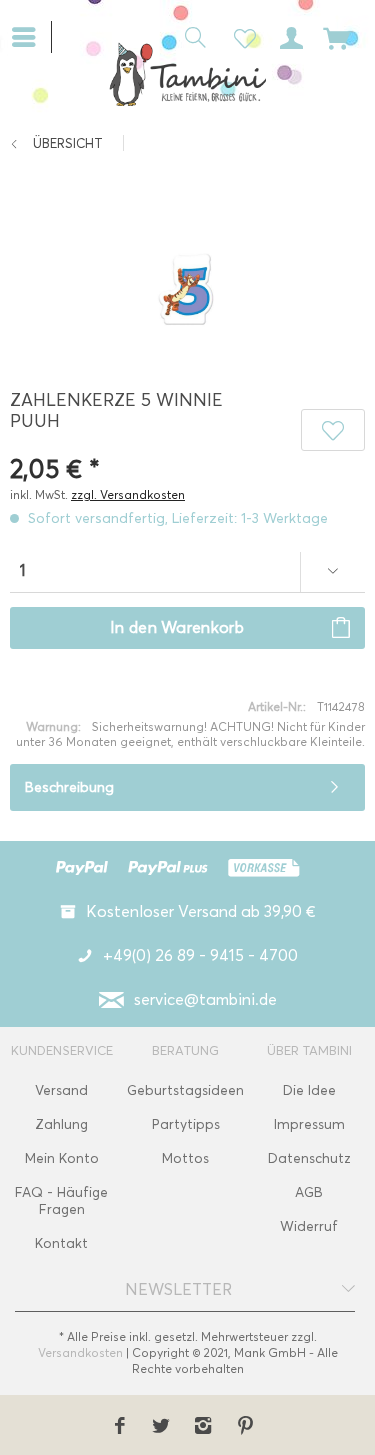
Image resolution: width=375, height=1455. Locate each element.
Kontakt (61, 1243)
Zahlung (61, 1124)
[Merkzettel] (239, 36)
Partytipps (186, 1124)
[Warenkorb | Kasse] (337, 36)
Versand (61, 1090)
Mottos (185, 1158)
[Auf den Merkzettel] (333, 430)
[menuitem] (31, 35)
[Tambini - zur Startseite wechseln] (187, 74)
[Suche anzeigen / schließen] (190, 36)
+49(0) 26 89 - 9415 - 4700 (200, 955)
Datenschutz (309, 1158)
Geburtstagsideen (185, 1090)
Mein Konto (62, 1158)
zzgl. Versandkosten (128, 494)
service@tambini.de (205, 999)
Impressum (309, 1124)
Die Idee (309, 1090)
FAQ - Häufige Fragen (61, 1201)
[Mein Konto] (288, 36)
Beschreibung (69, 787)
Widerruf (309, 1226)
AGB (309, 1192)
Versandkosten (80, 1352)
